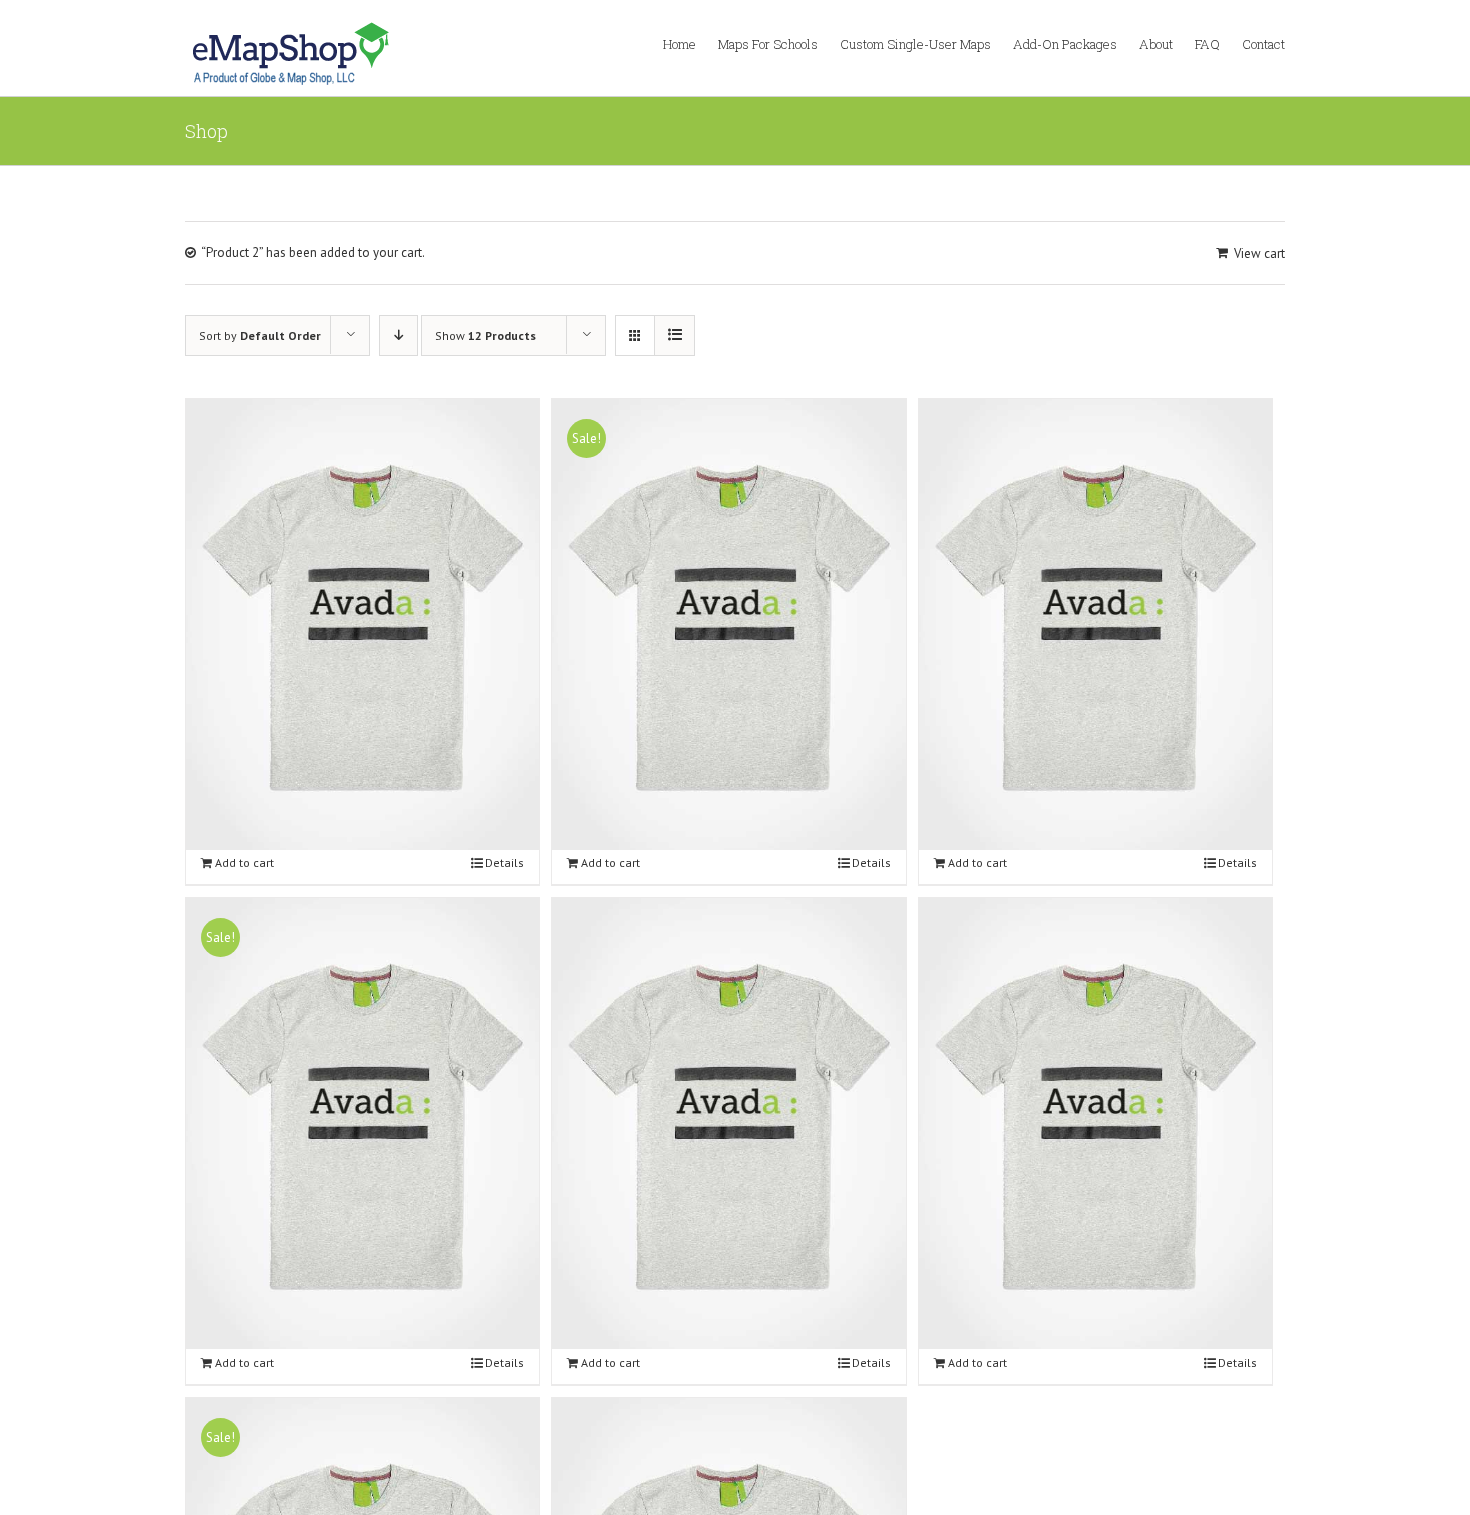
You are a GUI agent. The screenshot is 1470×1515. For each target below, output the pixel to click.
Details (504, 862)
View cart (1259, 253)
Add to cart (244, 862)
